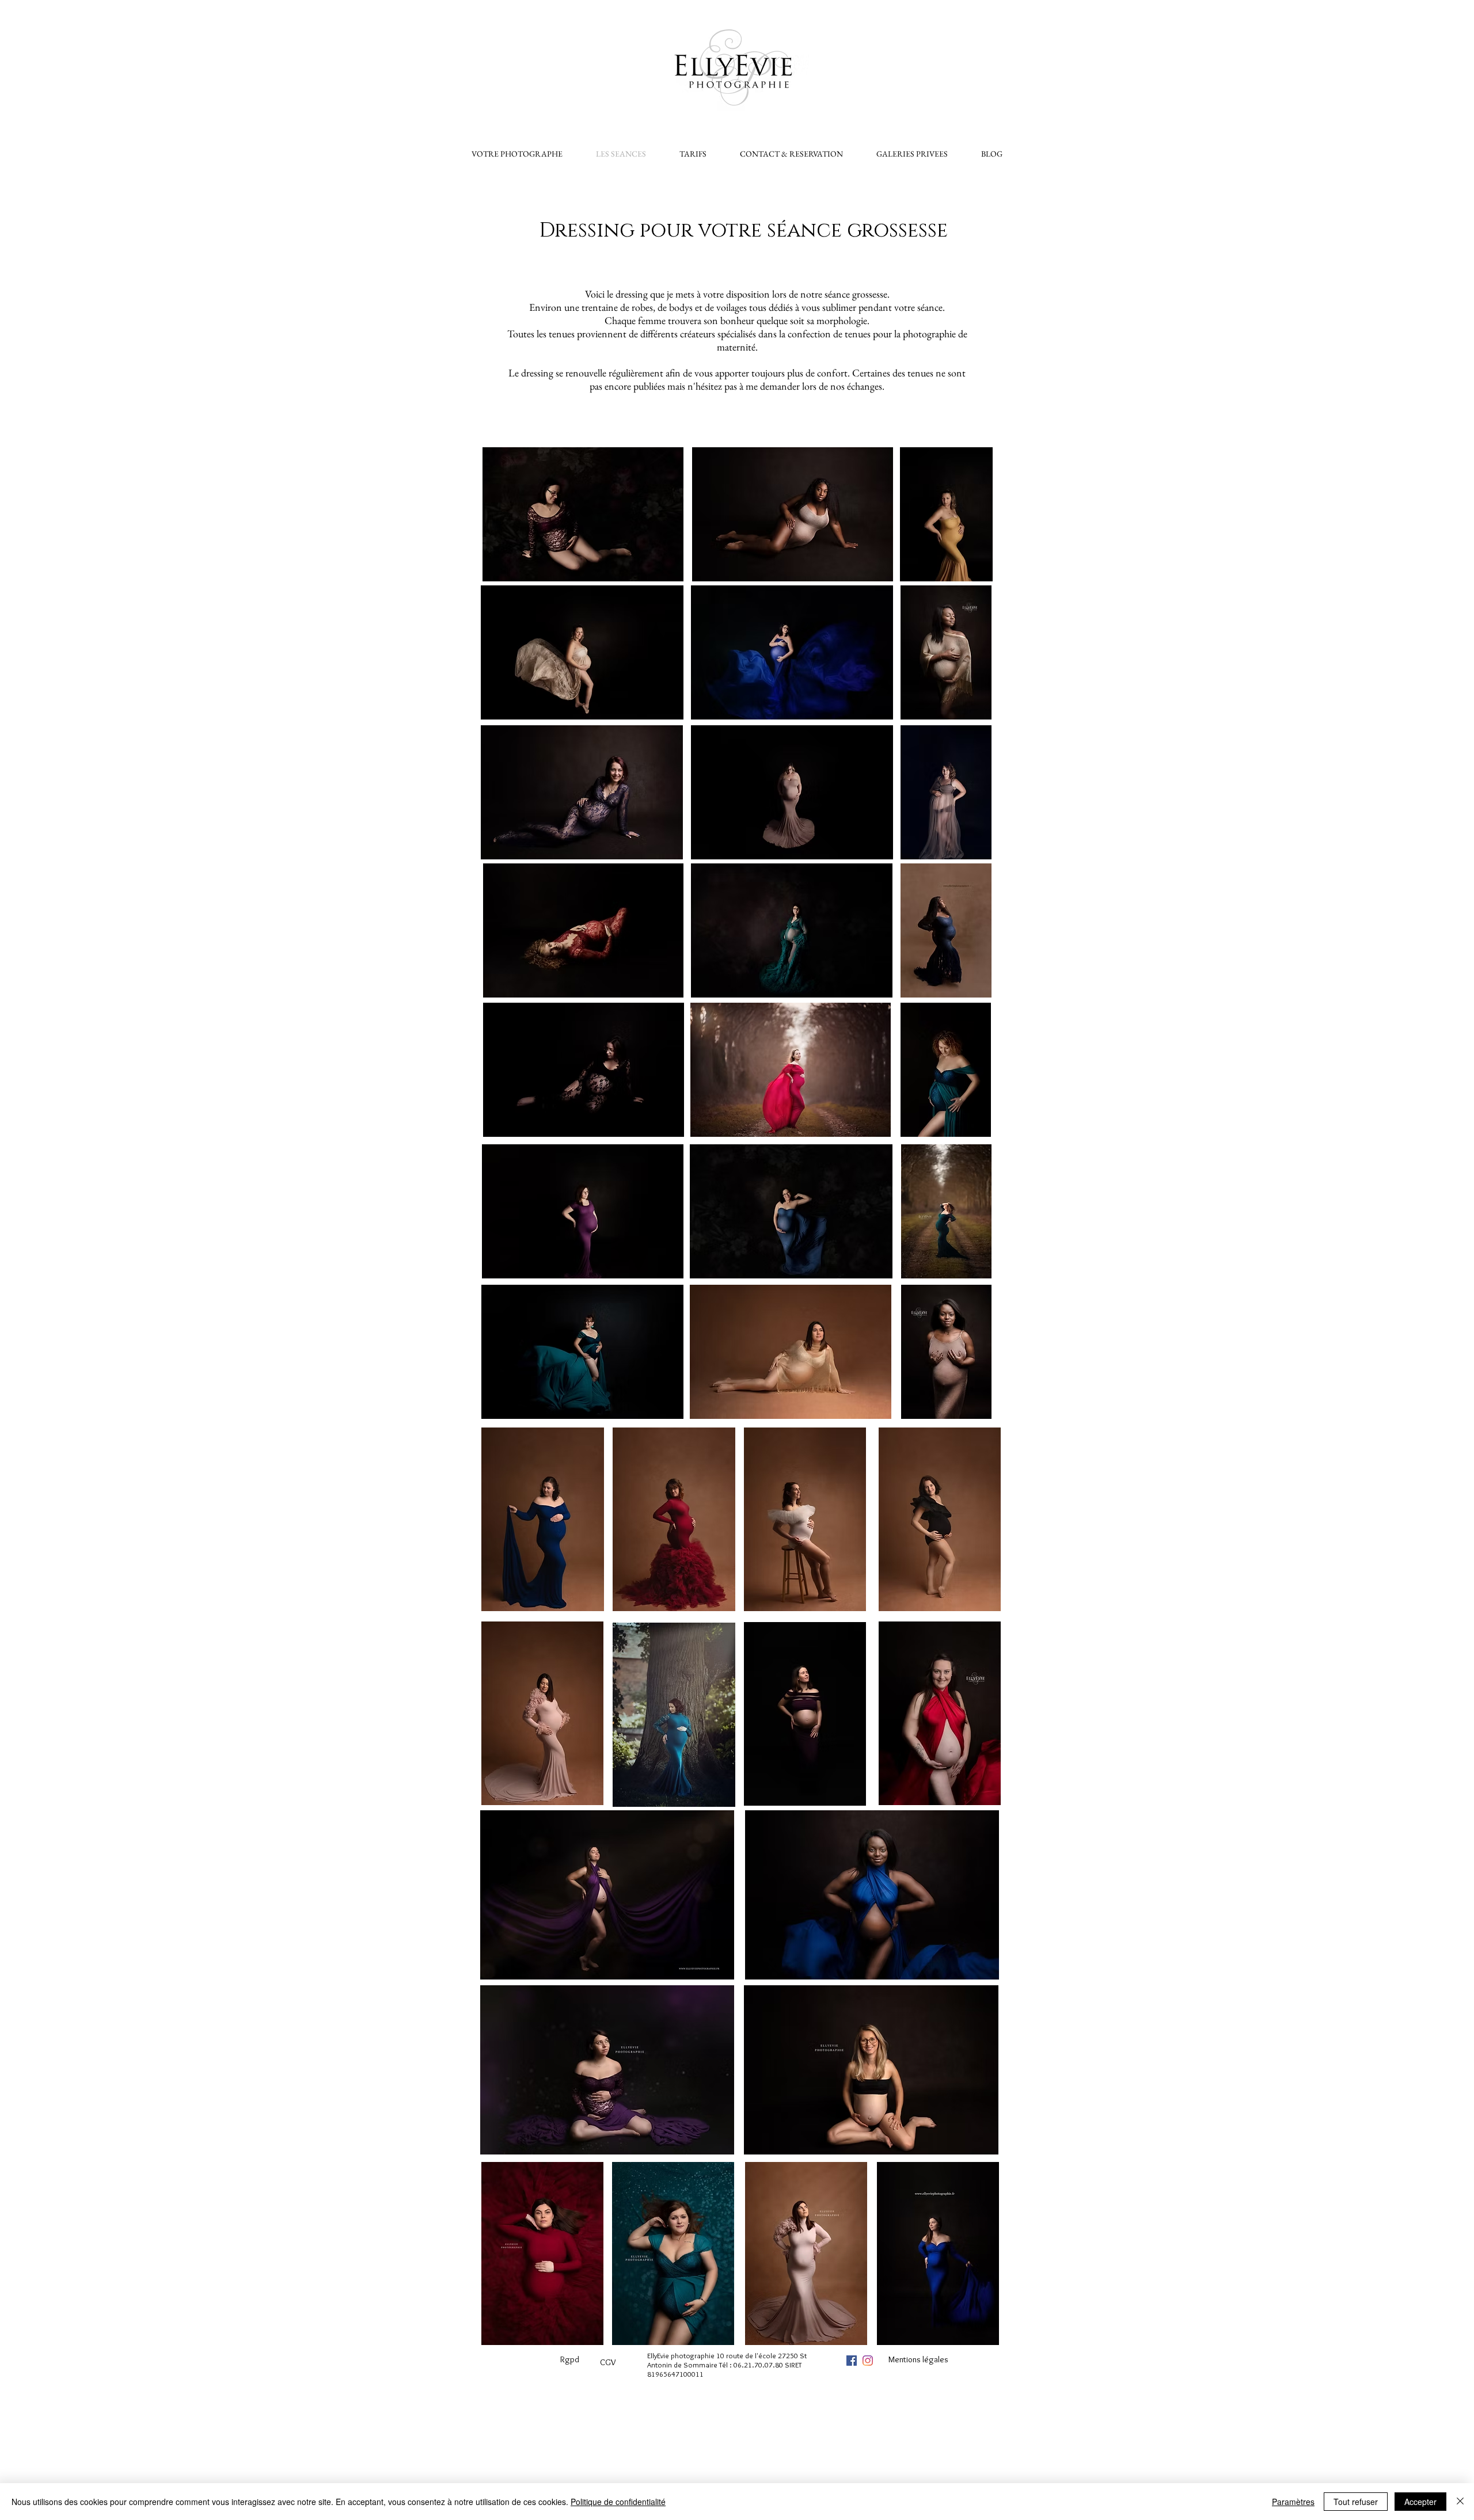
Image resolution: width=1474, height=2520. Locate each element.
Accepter (1420, 2502)
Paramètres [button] (1293, 2502)
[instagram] (868, 2361)
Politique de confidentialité (618, 2502)
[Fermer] (1460, 2502)
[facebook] (852, 2361)
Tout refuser (1356, 2502)
